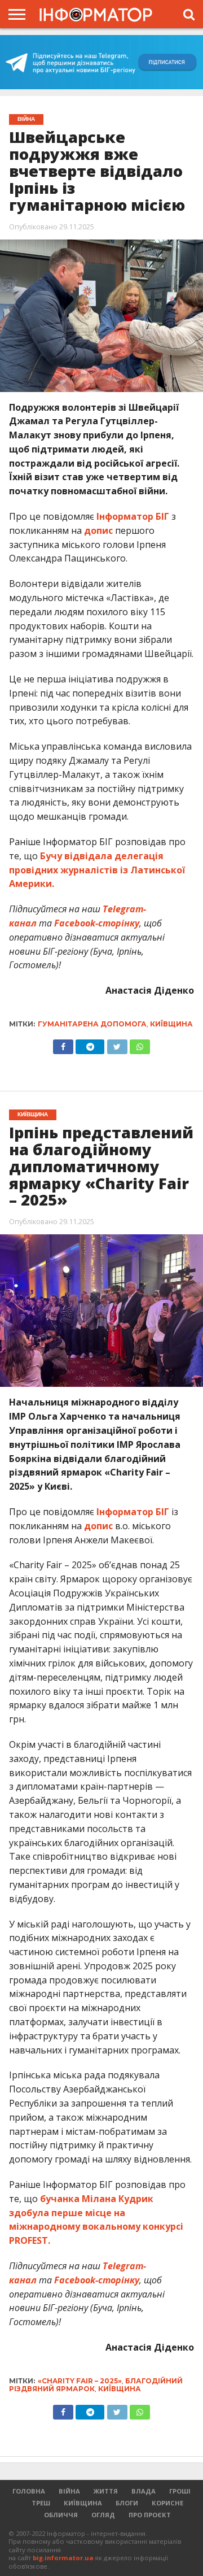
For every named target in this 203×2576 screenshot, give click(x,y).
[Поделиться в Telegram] (90, 2409)
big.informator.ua (63, 2558)
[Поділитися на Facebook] (63, 1044)
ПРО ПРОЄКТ (150, 2515)
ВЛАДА (144, 2491)
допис (98, 530)
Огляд (103, 2515)
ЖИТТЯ (106, 2491)
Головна (29, 2491)
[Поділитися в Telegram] (90, 1044)
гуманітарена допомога (92, 1024)
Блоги (127, 2503)
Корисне (167, 2503)
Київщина (171, 1024)
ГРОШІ (180, 2491)
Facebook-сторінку (97, 923)
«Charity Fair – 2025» (80, 2381)
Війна (69, 2491)
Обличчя (61, 2515)
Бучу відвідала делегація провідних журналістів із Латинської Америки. (97, 870)
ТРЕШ (41, 2503)
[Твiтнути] (117, 1044)
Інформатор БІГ (134, 516)
